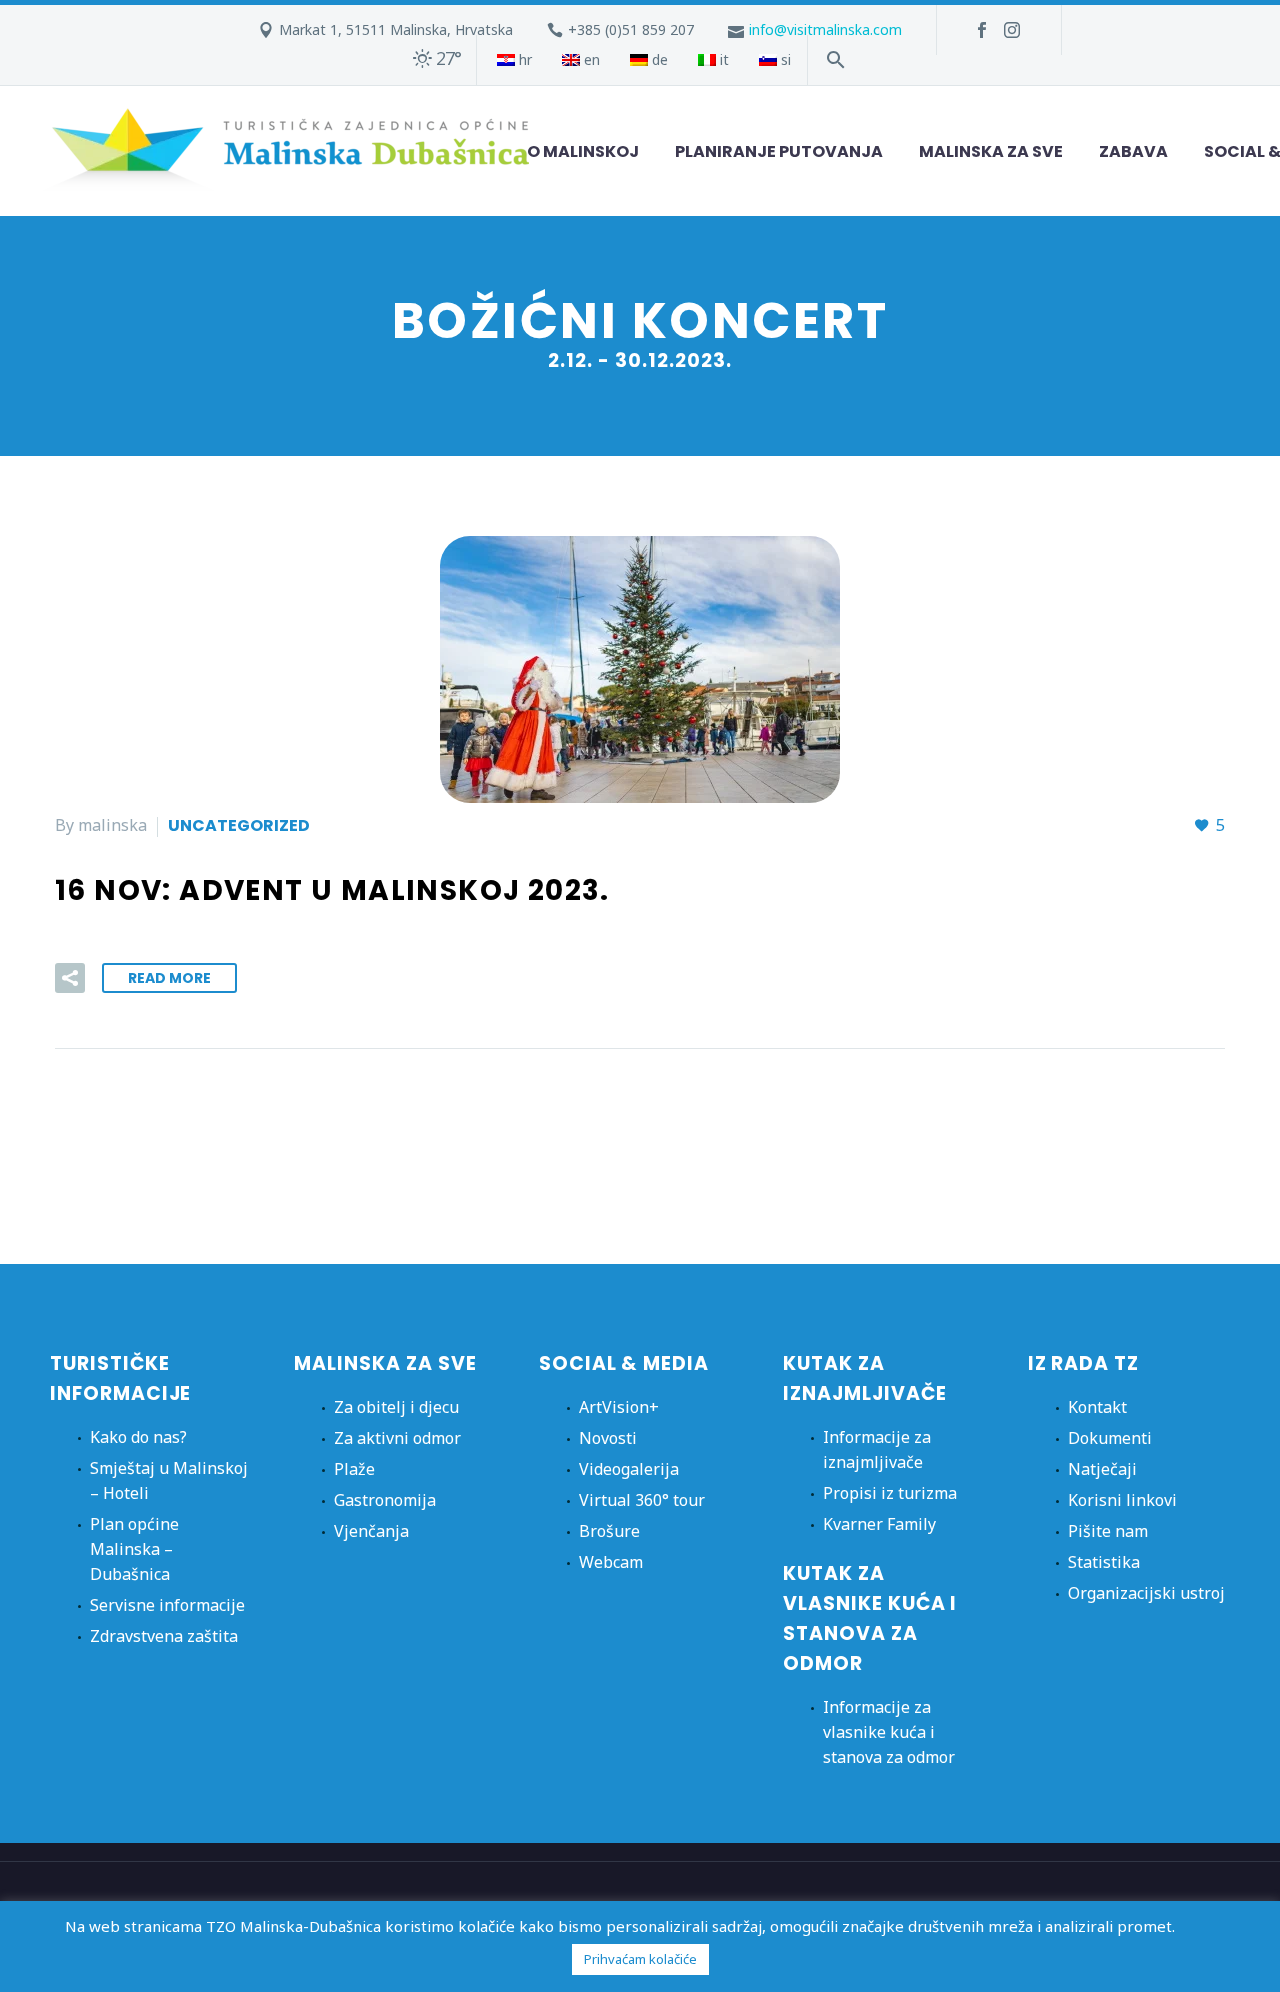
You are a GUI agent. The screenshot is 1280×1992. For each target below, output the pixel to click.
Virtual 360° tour (642, 1500)
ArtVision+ (619, 1407)
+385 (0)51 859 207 (631, 29)
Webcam (611, 1562)
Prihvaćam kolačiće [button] (640, 1959)
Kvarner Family (879, 1524)
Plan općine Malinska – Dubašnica (134, 1549)
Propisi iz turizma (890, 1493)
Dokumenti (1110, 1438)
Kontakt (1097, 1407)
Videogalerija (629, 1469)
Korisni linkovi (1122, 1500)
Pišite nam (1108, 1531)
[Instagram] (1012, 30)
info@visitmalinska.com (825, 29)
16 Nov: (332, 890)
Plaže (354, 1469)
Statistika (1104, 1562)
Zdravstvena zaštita (164, 1636)
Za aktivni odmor (397, 1438)
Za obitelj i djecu (396, 1407)
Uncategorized (239, 825)
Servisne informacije (167, 1605)
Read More (169, 978)
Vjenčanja (371, 1531)
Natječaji (1102, 1469)
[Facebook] (982, 30)
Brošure (609, 1531)
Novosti (608, 1438)
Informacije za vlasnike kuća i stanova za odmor (889, 1732)
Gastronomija (385, 1500)
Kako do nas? (138, 1437)
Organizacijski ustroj (1146, 1593)
